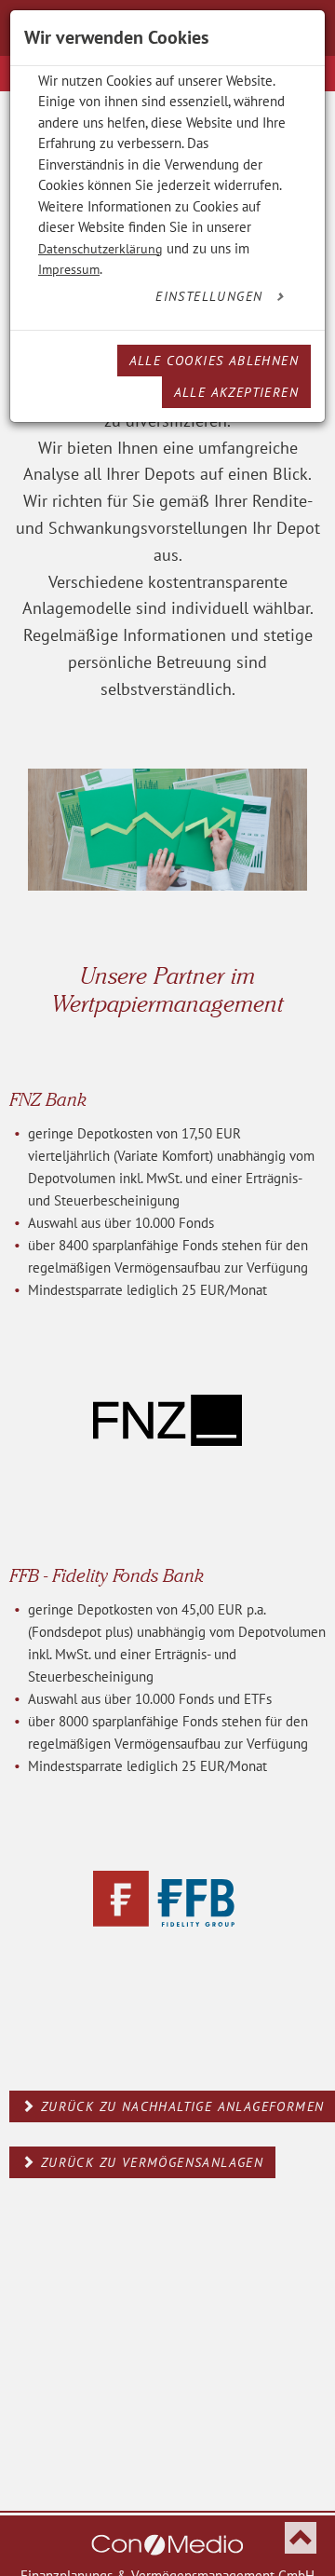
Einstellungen (212, 296)
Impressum (69, 269)
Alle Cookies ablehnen (214, 361)
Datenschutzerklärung (100, 249)
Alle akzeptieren (236, 392)
